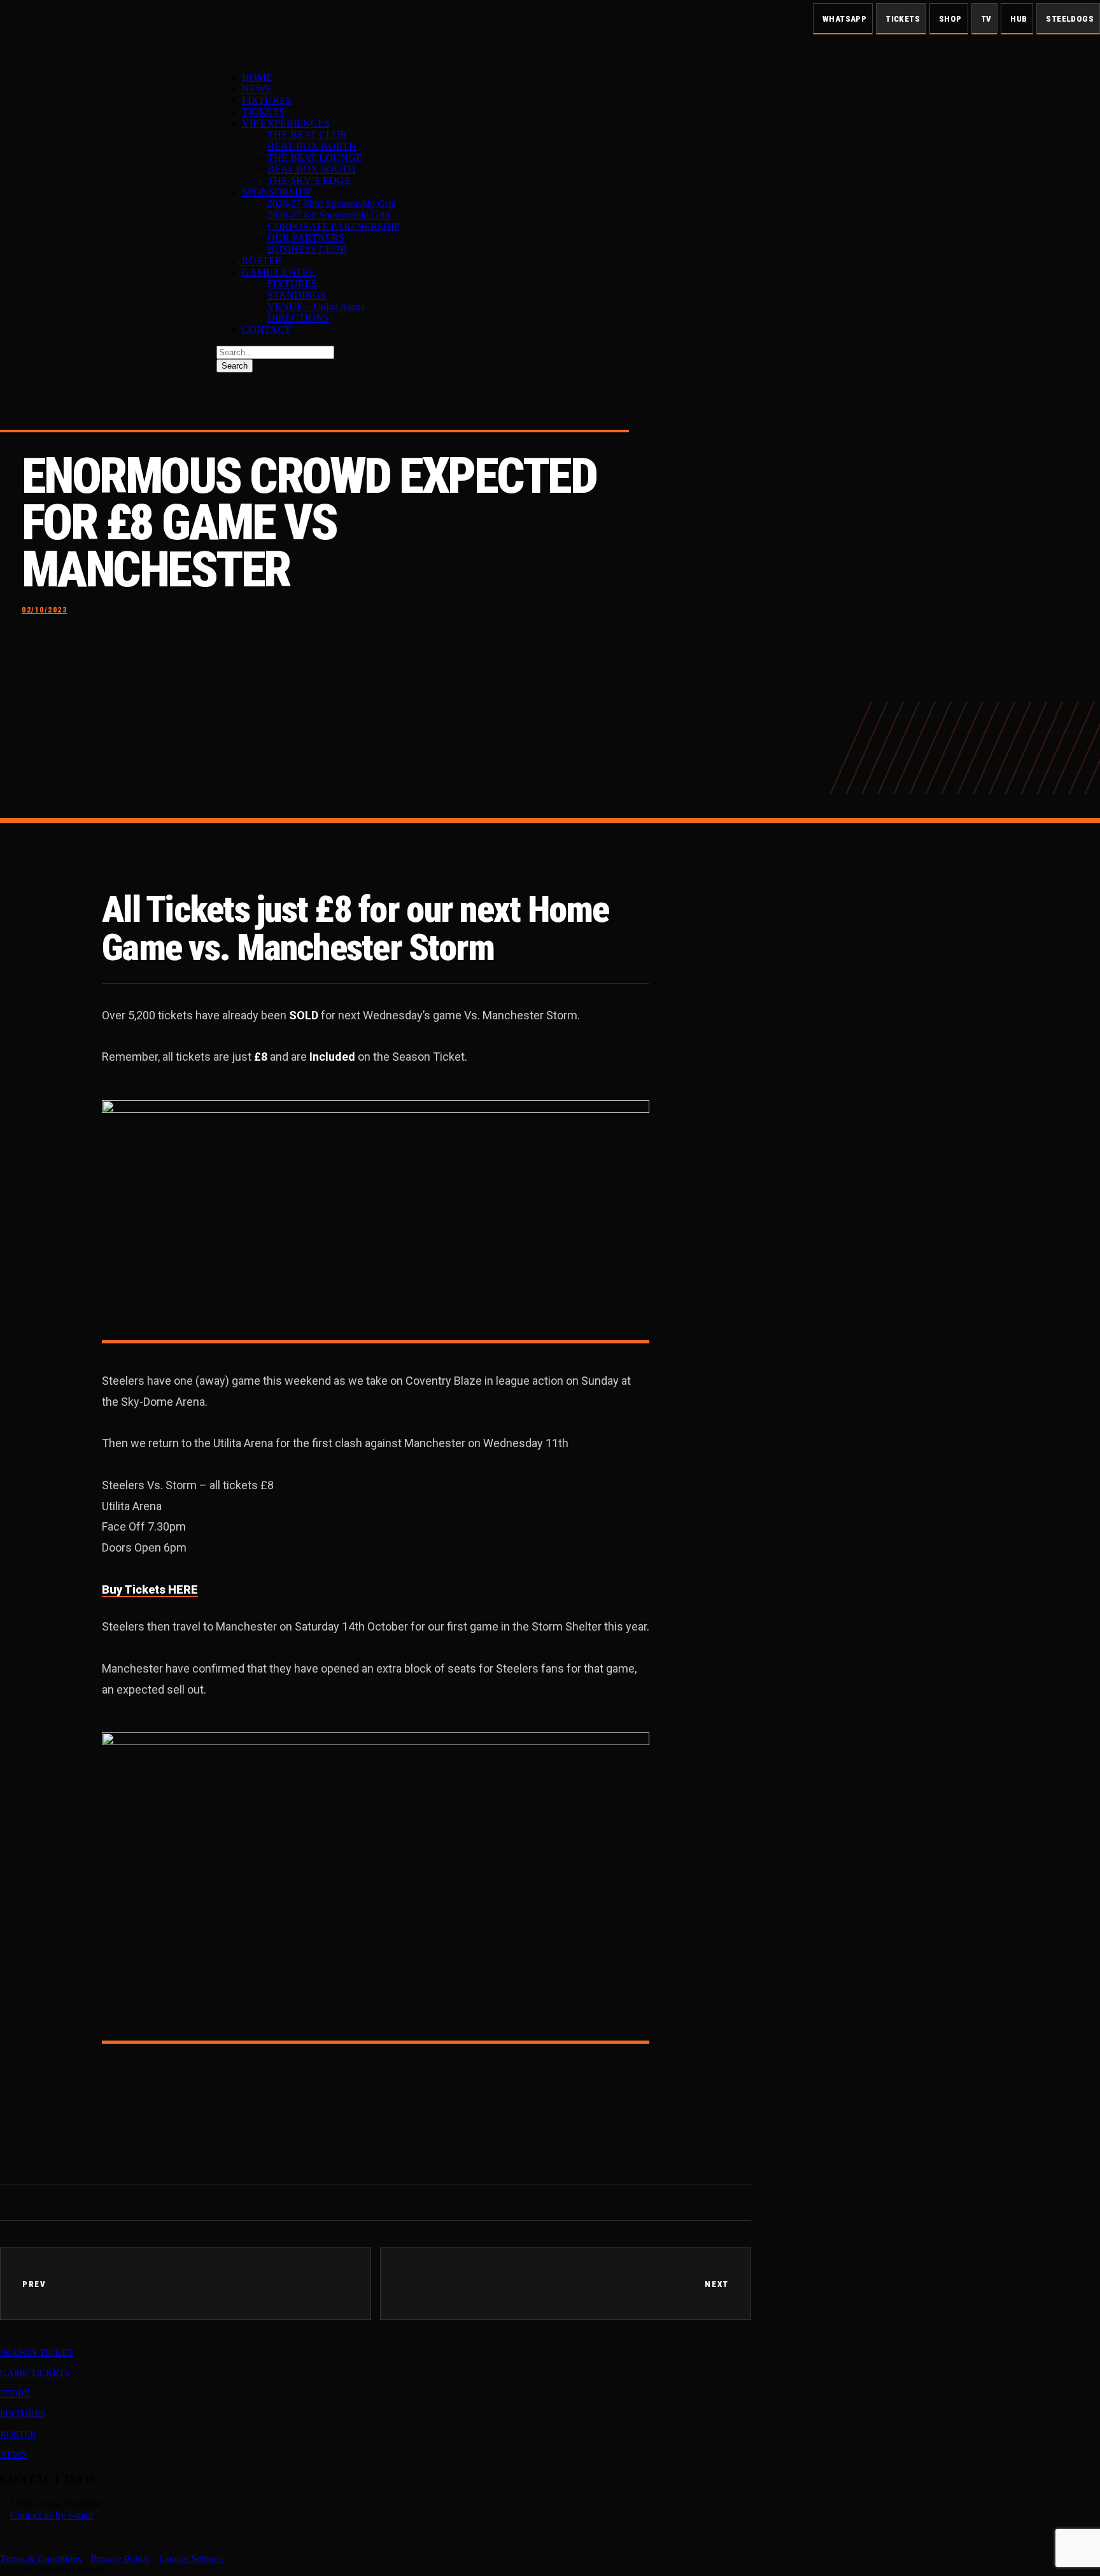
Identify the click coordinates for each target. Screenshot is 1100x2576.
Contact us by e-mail (52, 2515)
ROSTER (262, 261)
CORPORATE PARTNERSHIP (334, 226)
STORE (15, 2393)
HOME (257, 77)
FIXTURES (267, 100)
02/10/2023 (45, 610)
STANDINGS (297, 295)
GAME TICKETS (35, 2373)
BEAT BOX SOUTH (312, 169)
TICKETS (263, 112)
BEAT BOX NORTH (312, 146)
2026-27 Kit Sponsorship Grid (328, 215)
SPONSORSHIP (277, 192)
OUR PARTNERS (306, 238)
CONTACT (266, 329)
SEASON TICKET (37, 2353)
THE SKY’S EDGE (309, 180)
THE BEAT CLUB (307, 135)
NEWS (257, 89)
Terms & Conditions (41, 2558)
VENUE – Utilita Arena (316, 307)
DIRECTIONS (298, 318)
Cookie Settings (191, 2558)
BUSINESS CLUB (307, 249)
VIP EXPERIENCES (286, 123)
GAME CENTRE (279, 272)
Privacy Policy (120, 2558)
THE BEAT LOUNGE (315, 158)
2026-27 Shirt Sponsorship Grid (332, 203)
